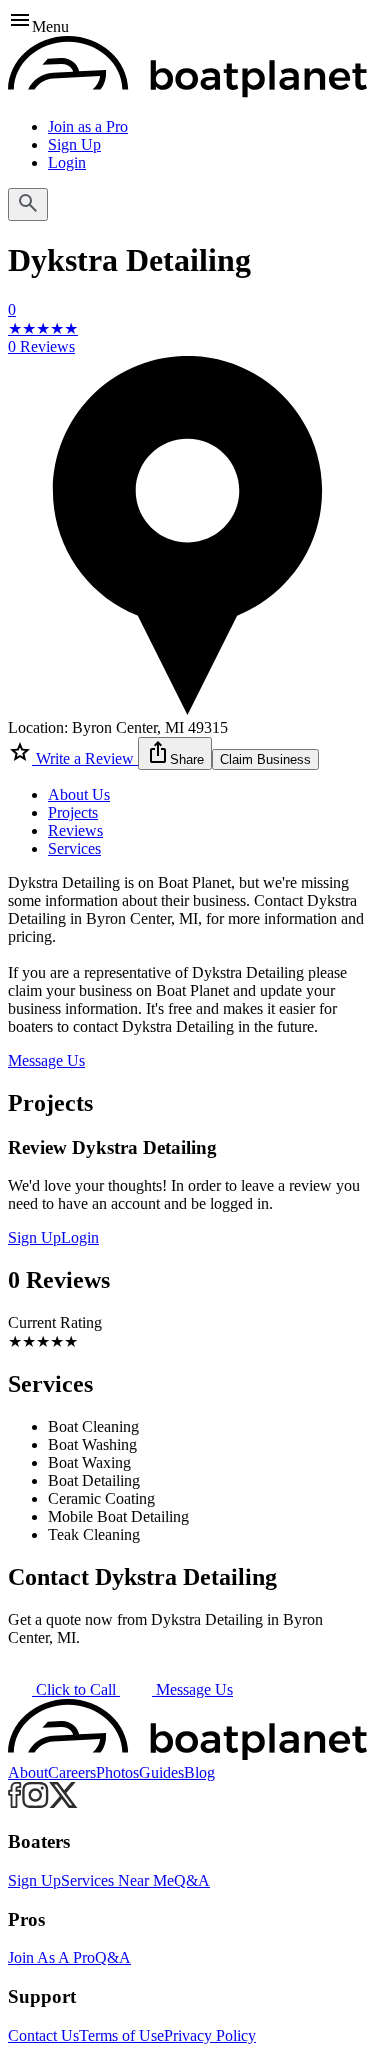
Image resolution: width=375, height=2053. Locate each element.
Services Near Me (117, 1880)
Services (74, 848)
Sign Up (74, 144)
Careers (72, 1772)
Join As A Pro (51, 1957)
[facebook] (15, 1802)
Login (67, 162)
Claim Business (265, 759)
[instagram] (35, 1802)
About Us (79, 794)
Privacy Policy (210, 2035)
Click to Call (76, 1689)
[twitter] (63, 1802)
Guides (161, 1772)
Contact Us (43, 2035)
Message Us (46, 1060)
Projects (73, 812)
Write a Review (85, 758)
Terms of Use (121, 2035)
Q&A (192, 1880)
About (28, 1772)
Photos (117, 1772)
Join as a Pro (88, 126)
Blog (199, 1772)
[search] (28, 204)
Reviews (75, 830)
